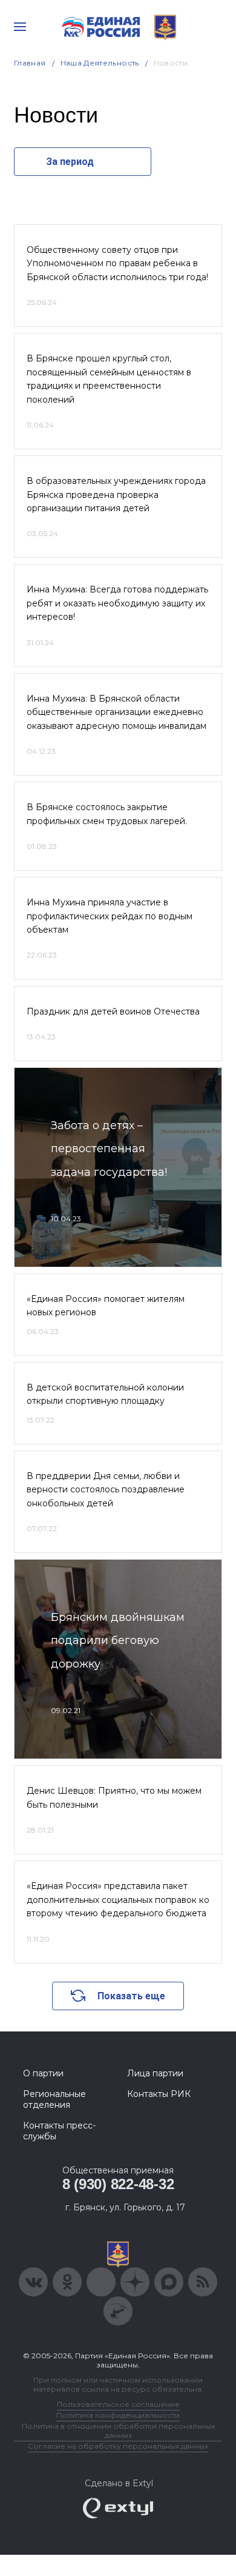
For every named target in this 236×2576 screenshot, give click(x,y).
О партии (43, 2073)
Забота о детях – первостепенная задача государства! (109, 1149)
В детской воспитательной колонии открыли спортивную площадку (105, 1394)
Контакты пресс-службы (59, 2131)
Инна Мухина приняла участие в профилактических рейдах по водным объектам (110, 916)
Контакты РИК (159, 2094)
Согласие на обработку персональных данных (118, 2446)
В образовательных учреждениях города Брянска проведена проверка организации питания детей (116, 495)
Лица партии (155, 2073)
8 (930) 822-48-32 (118, 2184)
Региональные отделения (54, 2099)
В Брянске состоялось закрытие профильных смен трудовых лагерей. (107, 814)
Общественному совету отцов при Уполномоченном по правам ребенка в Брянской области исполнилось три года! (117, 263)
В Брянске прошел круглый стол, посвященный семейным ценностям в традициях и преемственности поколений (109, 379)
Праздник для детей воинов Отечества (113, 1011)
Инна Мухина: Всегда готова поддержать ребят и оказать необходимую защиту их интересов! (117, 603)
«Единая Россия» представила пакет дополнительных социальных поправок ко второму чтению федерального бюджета (118, 1900)
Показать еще (131, 1996)
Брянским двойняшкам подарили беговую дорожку (118, 1641)
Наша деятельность (100, 63)
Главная (30, 63)
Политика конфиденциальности (118, 2415)
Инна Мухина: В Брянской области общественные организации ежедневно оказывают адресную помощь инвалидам (116, 712)
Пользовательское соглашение (118, 2404)
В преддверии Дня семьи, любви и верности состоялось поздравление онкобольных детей (106, 1490)
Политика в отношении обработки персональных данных (118, 2430)
